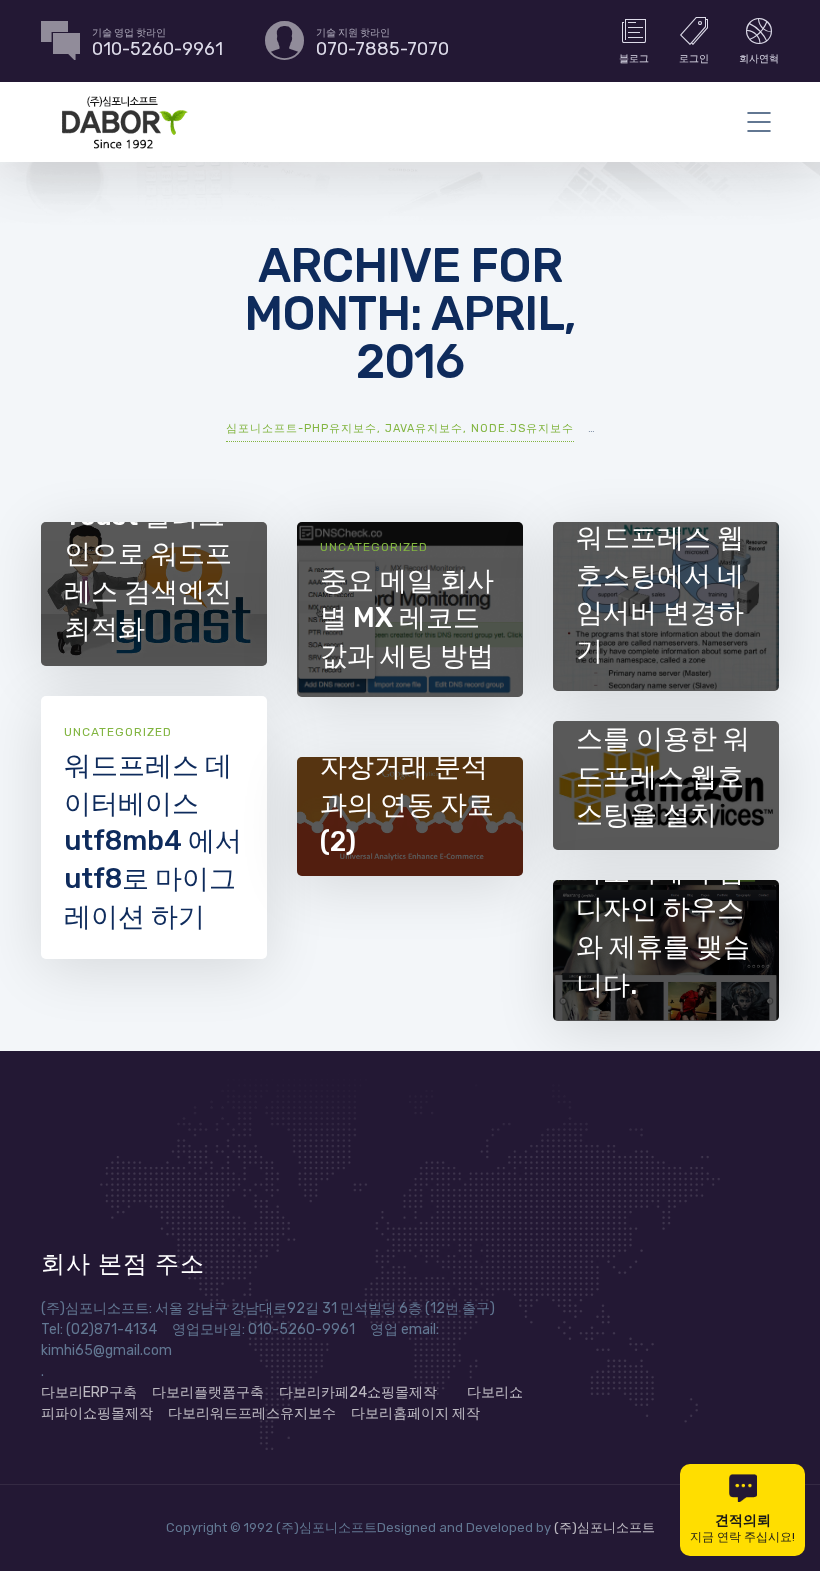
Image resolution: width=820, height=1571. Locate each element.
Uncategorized (374, 547)
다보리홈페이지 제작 (415, 1413)
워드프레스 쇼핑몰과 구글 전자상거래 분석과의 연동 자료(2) (407, 767)
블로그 (634, 59)
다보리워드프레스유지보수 (252, 1413)
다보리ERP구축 (89, 1392)
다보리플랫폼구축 (208, 1392)
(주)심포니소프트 (604, 1527)
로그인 (694, 59)
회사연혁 (759, 59)
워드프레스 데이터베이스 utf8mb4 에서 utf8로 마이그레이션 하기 (153, 841)
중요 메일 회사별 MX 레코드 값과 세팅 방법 (407, 618)
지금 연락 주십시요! (742, 1528)
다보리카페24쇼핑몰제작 (358, 1392)
